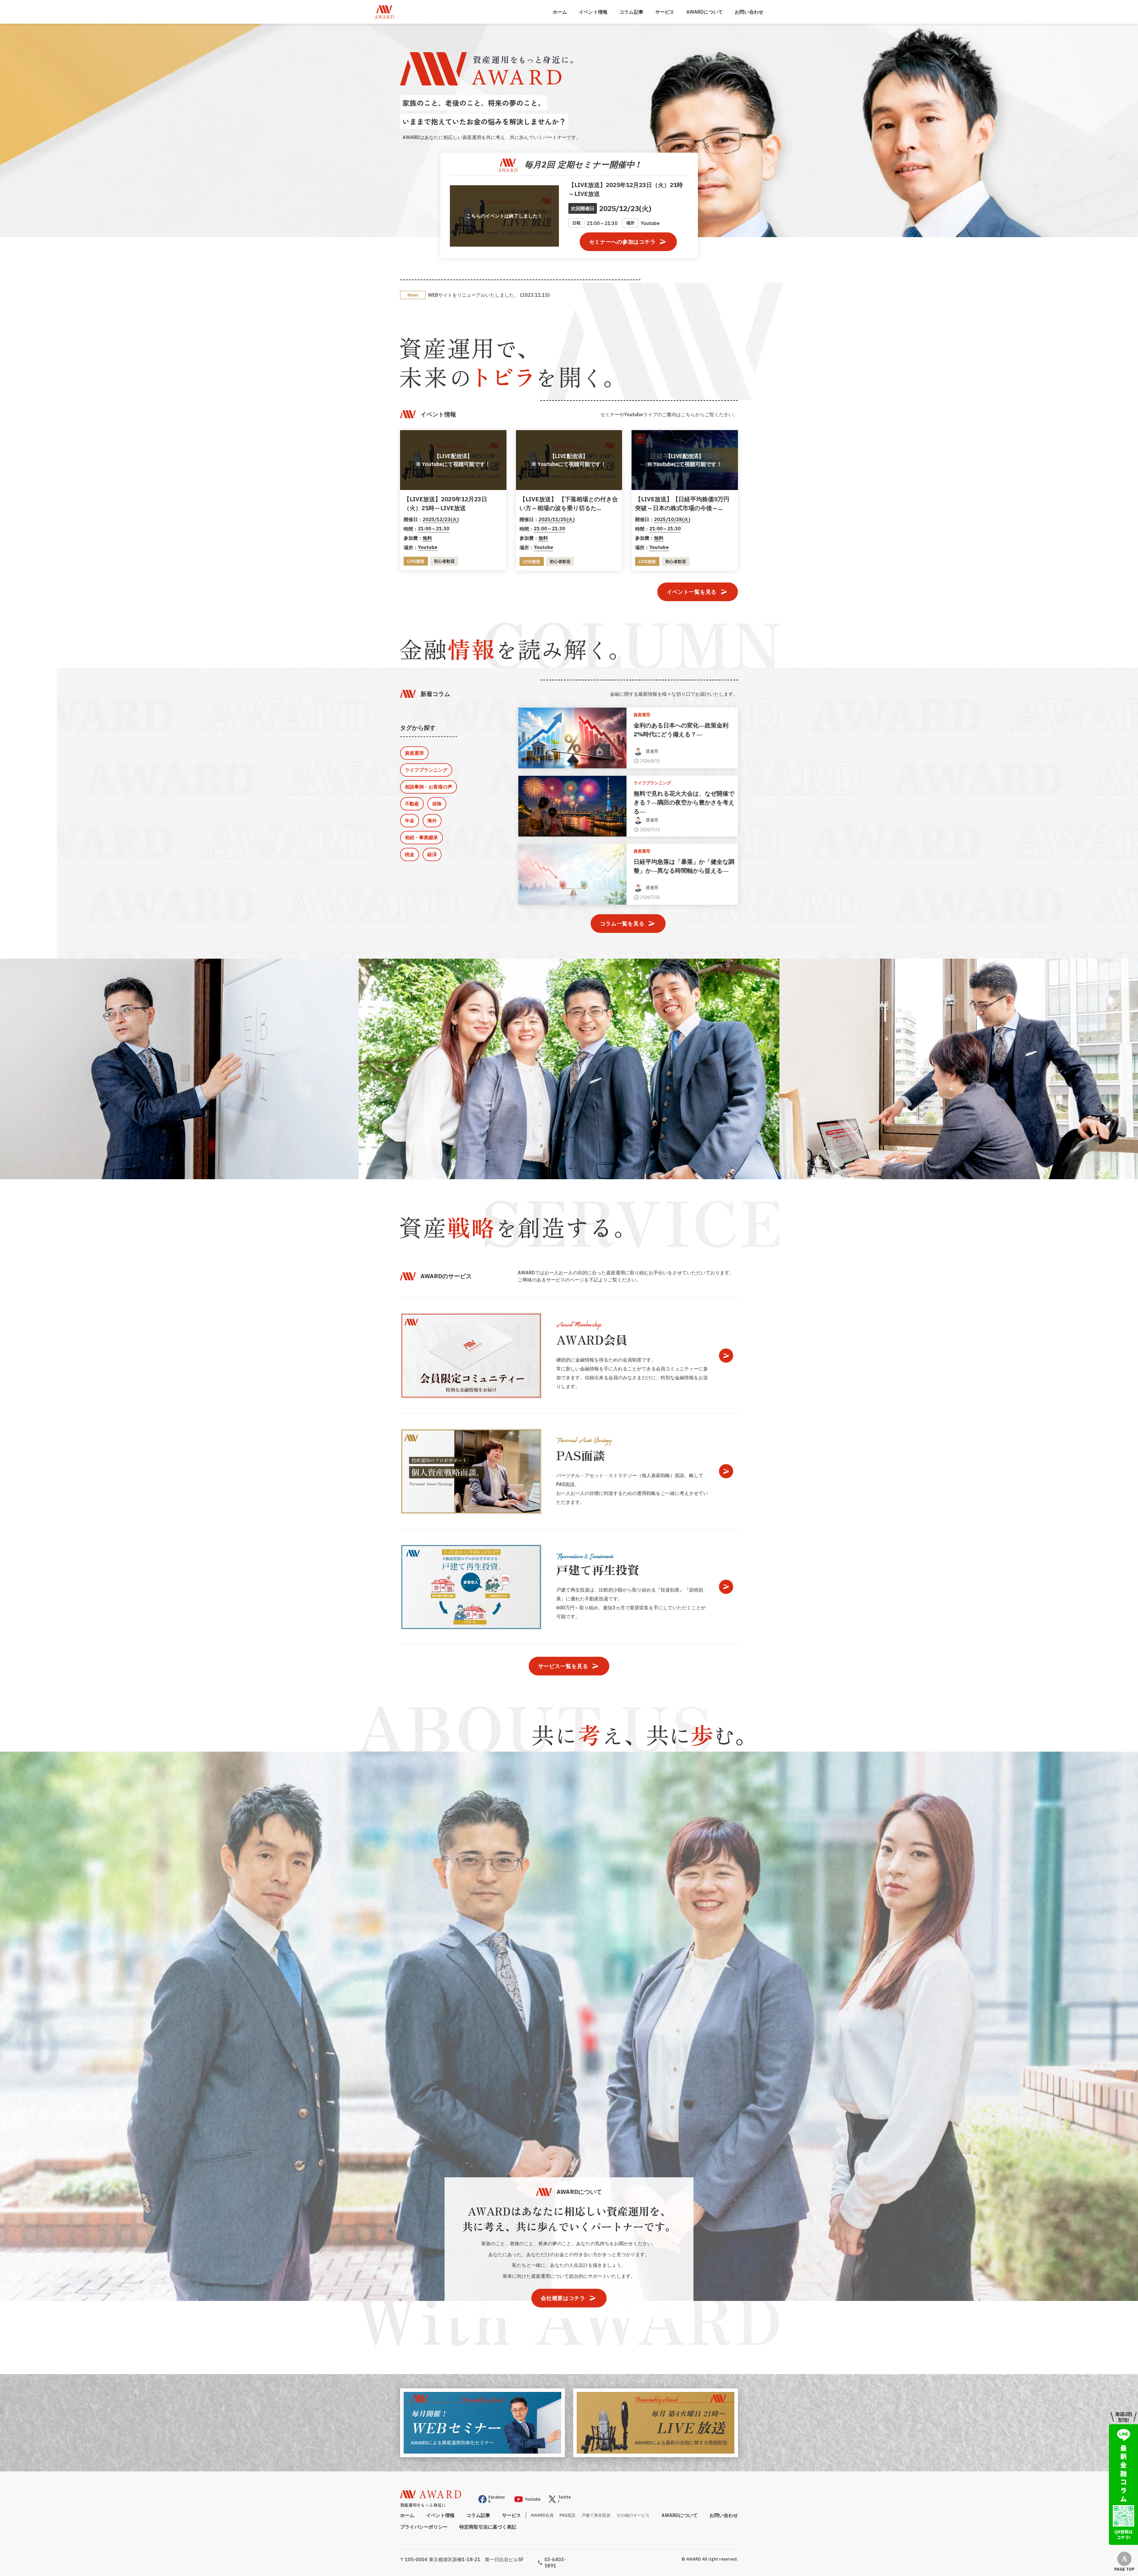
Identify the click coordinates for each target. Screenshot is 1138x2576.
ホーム (560, 12)
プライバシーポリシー (424, 2526)
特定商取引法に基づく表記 (488, 2526)
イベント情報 (593, 12)
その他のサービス (633, 2515)
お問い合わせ (749, 12)
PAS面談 (568, 2515)
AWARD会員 (542, 2515)
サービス (665, 12)
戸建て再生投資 (596, 2515)
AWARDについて (705, 12)
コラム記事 (631, 12)
